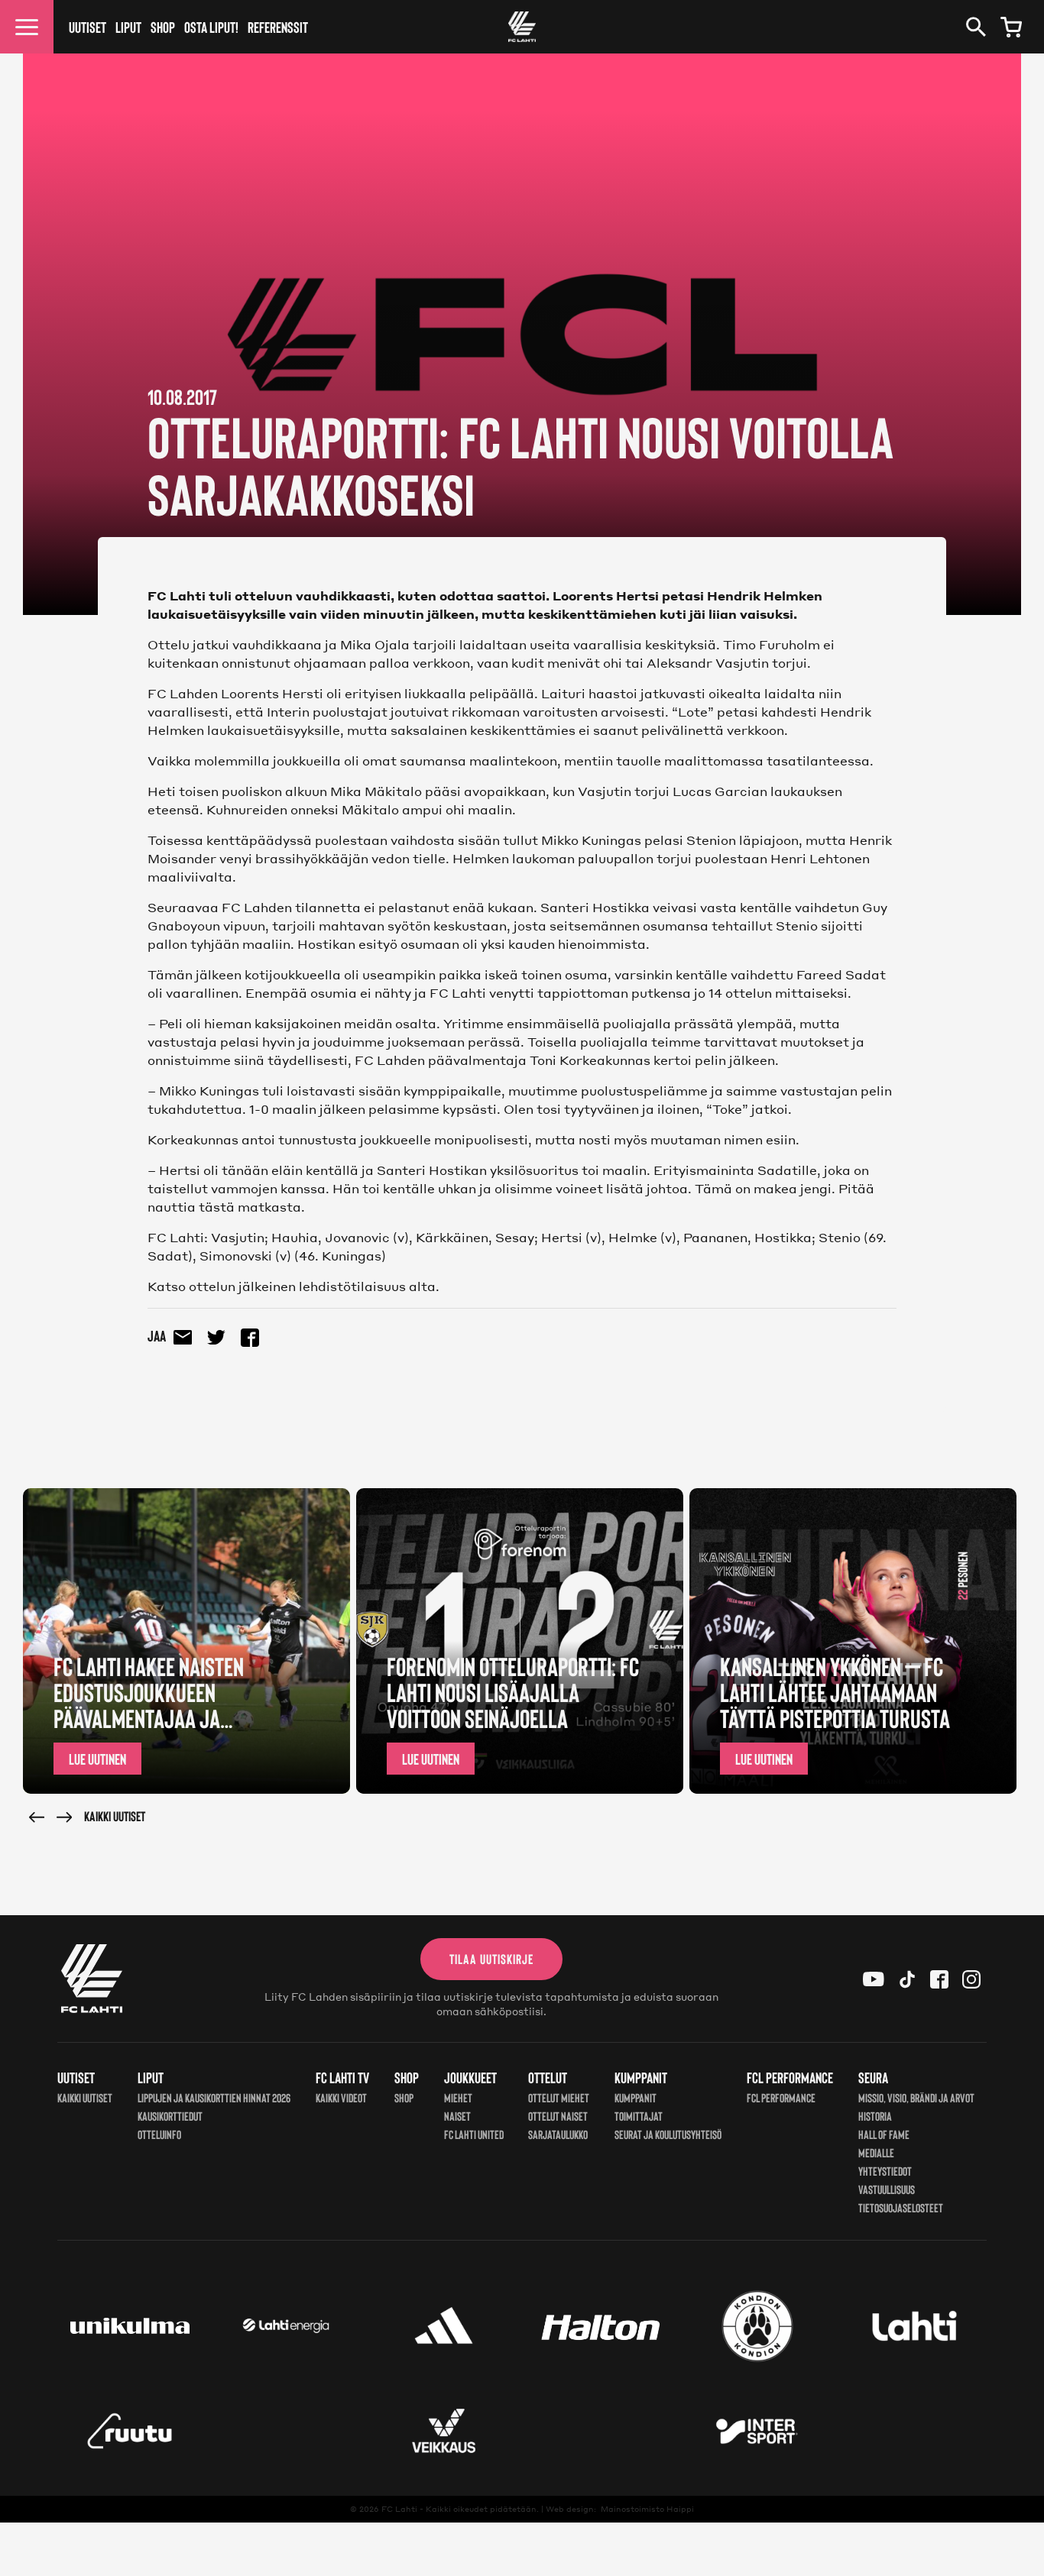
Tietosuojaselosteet (901, 2207)
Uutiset (88, 27)
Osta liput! (211, 27)
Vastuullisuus (887, 2189)
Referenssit (278, 27)
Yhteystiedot (885, 2171)
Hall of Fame (884, 2134)
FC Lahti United (474, 2134)
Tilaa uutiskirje (491, 1959)
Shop (163, 27)
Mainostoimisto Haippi (647, 2509)
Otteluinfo (159, 2134)
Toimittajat (639, 2116)
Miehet (458, 2097)
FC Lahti (399, 2509)
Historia (875, 2116)
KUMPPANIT (635, 2097)
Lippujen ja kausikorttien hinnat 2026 (214, 2097)
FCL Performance (781, 2097)
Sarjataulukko (558, 2134)
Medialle (876, 2152)
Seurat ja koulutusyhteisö (668, 2134)
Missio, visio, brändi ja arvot (916, 2097)
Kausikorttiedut (170, 2116)
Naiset (457, 2116)
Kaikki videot (341, 2097)
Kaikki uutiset (115, 1816)
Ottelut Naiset (558, 2116)
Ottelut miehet (559, 2097)
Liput (128, 27)
